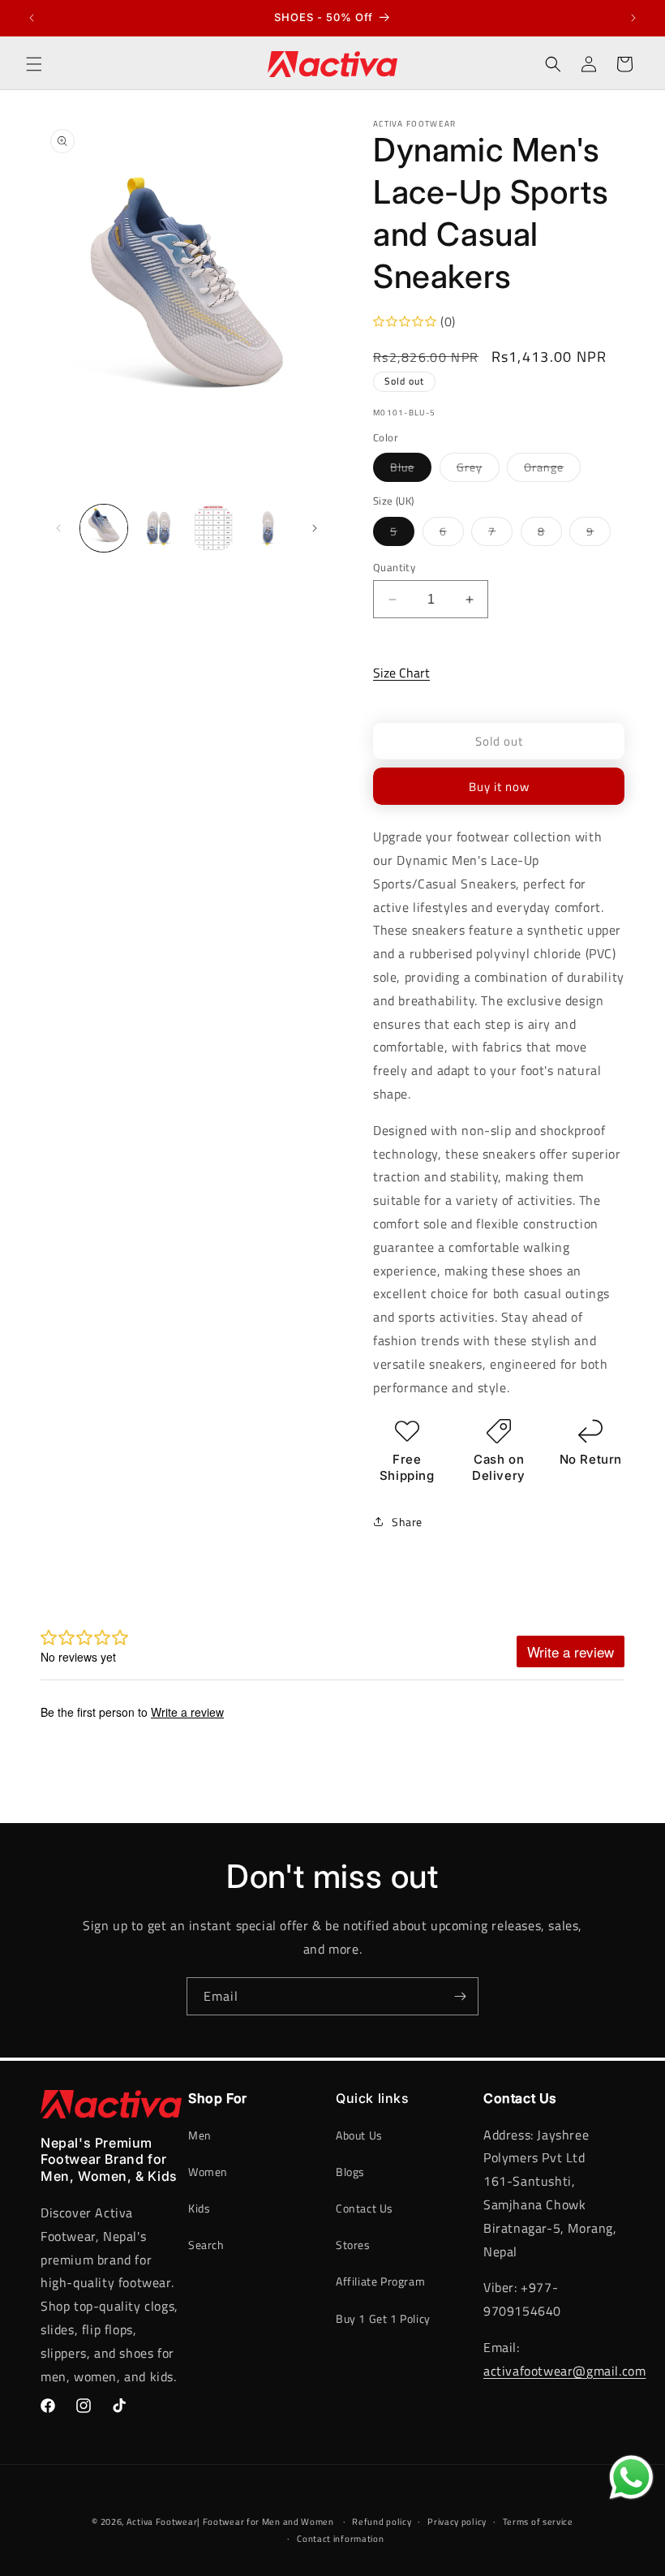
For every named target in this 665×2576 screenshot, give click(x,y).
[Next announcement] (633, 18)
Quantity (394, 568)
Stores (353, 2245)
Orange (552, 470)
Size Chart (401, 673)
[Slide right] (315, 528)
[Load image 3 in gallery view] (213, 528)
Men (200, 2135)
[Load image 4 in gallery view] (268, 528)
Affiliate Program (380, 2281)
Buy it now (499, 787)
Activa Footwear (162, 2522)
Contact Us (365, 2208)
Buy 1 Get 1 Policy (383, 2318)
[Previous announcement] (32, 18)
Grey (478, 470)
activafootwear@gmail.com (564, 2371)
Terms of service (538, 2522)
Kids (199, 2208)
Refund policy (382, 2522)
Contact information (340, 2539)
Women (208, 2172)
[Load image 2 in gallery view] (159, 528)
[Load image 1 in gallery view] (104, 528)
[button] (34, 64)
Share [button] (407, 1522)
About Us (359, 2135)
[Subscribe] (460, 1996)
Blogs (350, 2172)
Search (206, 2245)
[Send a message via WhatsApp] (631, 2477)
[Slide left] (58, 528)
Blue (411, 470)
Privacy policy (457, 2522)
